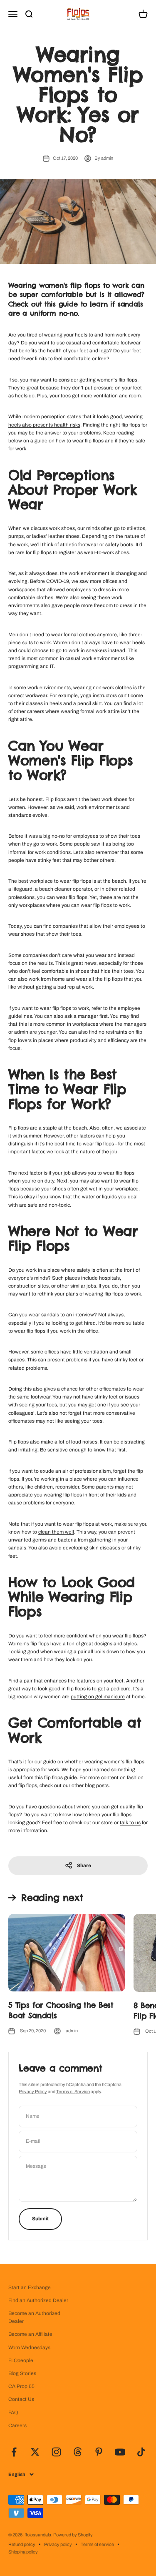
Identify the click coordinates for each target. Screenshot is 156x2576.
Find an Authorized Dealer (38, 2300)
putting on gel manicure (98, 1697)
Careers (17, 2425)
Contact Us (21, 2399)
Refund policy (22, 2544)
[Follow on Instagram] (56, 2452)
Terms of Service (73, 2091)
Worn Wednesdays (29, 2348)
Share (84, 1865)
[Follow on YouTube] (120, 2452)
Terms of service (97, 2544)
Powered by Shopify (73, 2535)
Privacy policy (58, 2544)
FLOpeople (21, 2360)
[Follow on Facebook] (14, 2452)
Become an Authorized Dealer (34, 2317)
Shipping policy (23, 2552)
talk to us (130, 1823)
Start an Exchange (30, 2287)
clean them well (56, 1532)
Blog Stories (22, 2373)
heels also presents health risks (44, 425)
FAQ (13, 2413)
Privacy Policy (33, 2091)
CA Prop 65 (21, 2386)
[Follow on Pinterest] (99, 2452)
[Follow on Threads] (78, 2452)
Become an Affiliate (30, 2334)
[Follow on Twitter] (35, 2452)
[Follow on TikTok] (141, 2452)
